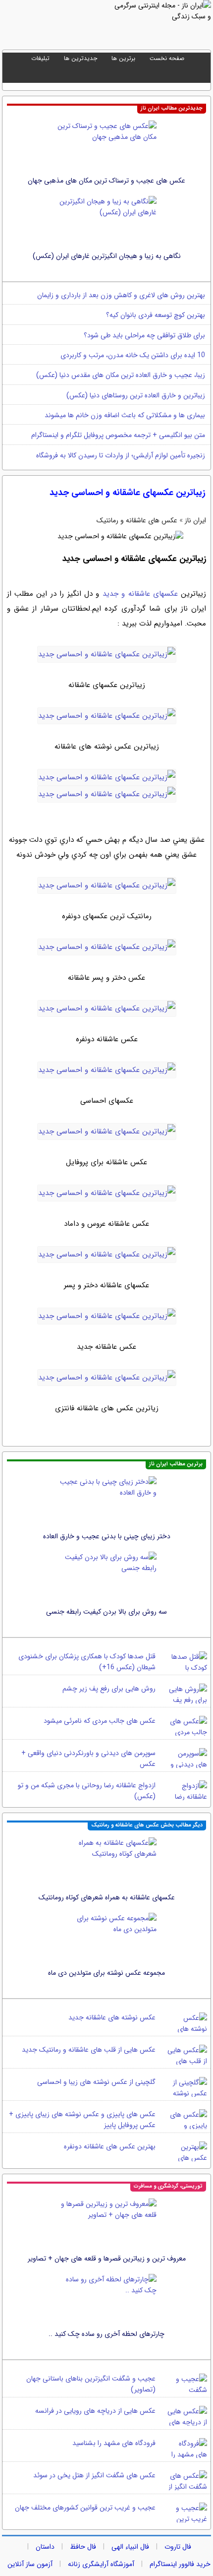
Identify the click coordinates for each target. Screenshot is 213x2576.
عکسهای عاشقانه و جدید (138, 594)
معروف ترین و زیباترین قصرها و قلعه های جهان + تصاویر (107, 2259)
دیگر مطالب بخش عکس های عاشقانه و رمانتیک (147, 1825)
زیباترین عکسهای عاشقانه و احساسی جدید (128, 493)
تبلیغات (40, 58)
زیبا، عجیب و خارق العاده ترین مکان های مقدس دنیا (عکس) (121, 375)
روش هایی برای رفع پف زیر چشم (109, 1689)
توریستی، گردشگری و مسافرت (168, 2186)
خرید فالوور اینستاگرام (180, 2564)
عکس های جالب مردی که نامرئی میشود (100, 1721)
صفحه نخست (167, 58)
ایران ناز (195, 520)
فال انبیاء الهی (130, 2547)
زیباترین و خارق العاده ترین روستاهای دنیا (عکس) (136, 395)
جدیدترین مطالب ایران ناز (172, 108)
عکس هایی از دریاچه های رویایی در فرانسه (95, 2411)
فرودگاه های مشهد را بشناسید (114, 2443)
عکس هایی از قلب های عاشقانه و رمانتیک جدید (89, 2050)
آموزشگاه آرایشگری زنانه (101, 2564)
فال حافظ (83, 2547)
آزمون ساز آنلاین (30, 2564)
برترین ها (123, 58)
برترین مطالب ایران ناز (176, 1464)
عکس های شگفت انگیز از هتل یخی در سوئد (94, 2475)
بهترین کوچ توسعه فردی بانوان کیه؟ (156, 315)
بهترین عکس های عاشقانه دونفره (110, 2146)
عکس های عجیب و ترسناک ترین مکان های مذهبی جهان (106, 181)
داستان (45, 2547)
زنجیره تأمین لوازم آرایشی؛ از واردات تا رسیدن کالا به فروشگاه (121, 455)
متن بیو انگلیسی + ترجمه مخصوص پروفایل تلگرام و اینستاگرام (118, 435)
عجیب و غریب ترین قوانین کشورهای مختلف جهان (85, 2508)
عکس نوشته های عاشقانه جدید (112, 2017)
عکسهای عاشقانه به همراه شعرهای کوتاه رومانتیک (107, 1897)
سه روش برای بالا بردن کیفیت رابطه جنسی (106, 1612)
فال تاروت (178, 2547)
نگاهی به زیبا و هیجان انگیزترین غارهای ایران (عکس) (107, 256)
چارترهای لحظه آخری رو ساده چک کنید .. (106, 2334)
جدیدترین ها (80, 58)
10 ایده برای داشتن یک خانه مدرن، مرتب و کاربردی (133, 355)
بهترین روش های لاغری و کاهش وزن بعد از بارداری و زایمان (121, 295)
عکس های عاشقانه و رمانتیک (137, 520)
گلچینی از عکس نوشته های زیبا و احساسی (96, 2082)
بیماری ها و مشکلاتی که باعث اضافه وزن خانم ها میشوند (125, 415)
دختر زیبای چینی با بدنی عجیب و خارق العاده (107, 1536)
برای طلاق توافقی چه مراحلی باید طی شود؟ (144, 335)
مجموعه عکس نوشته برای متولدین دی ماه (106, 1973)
